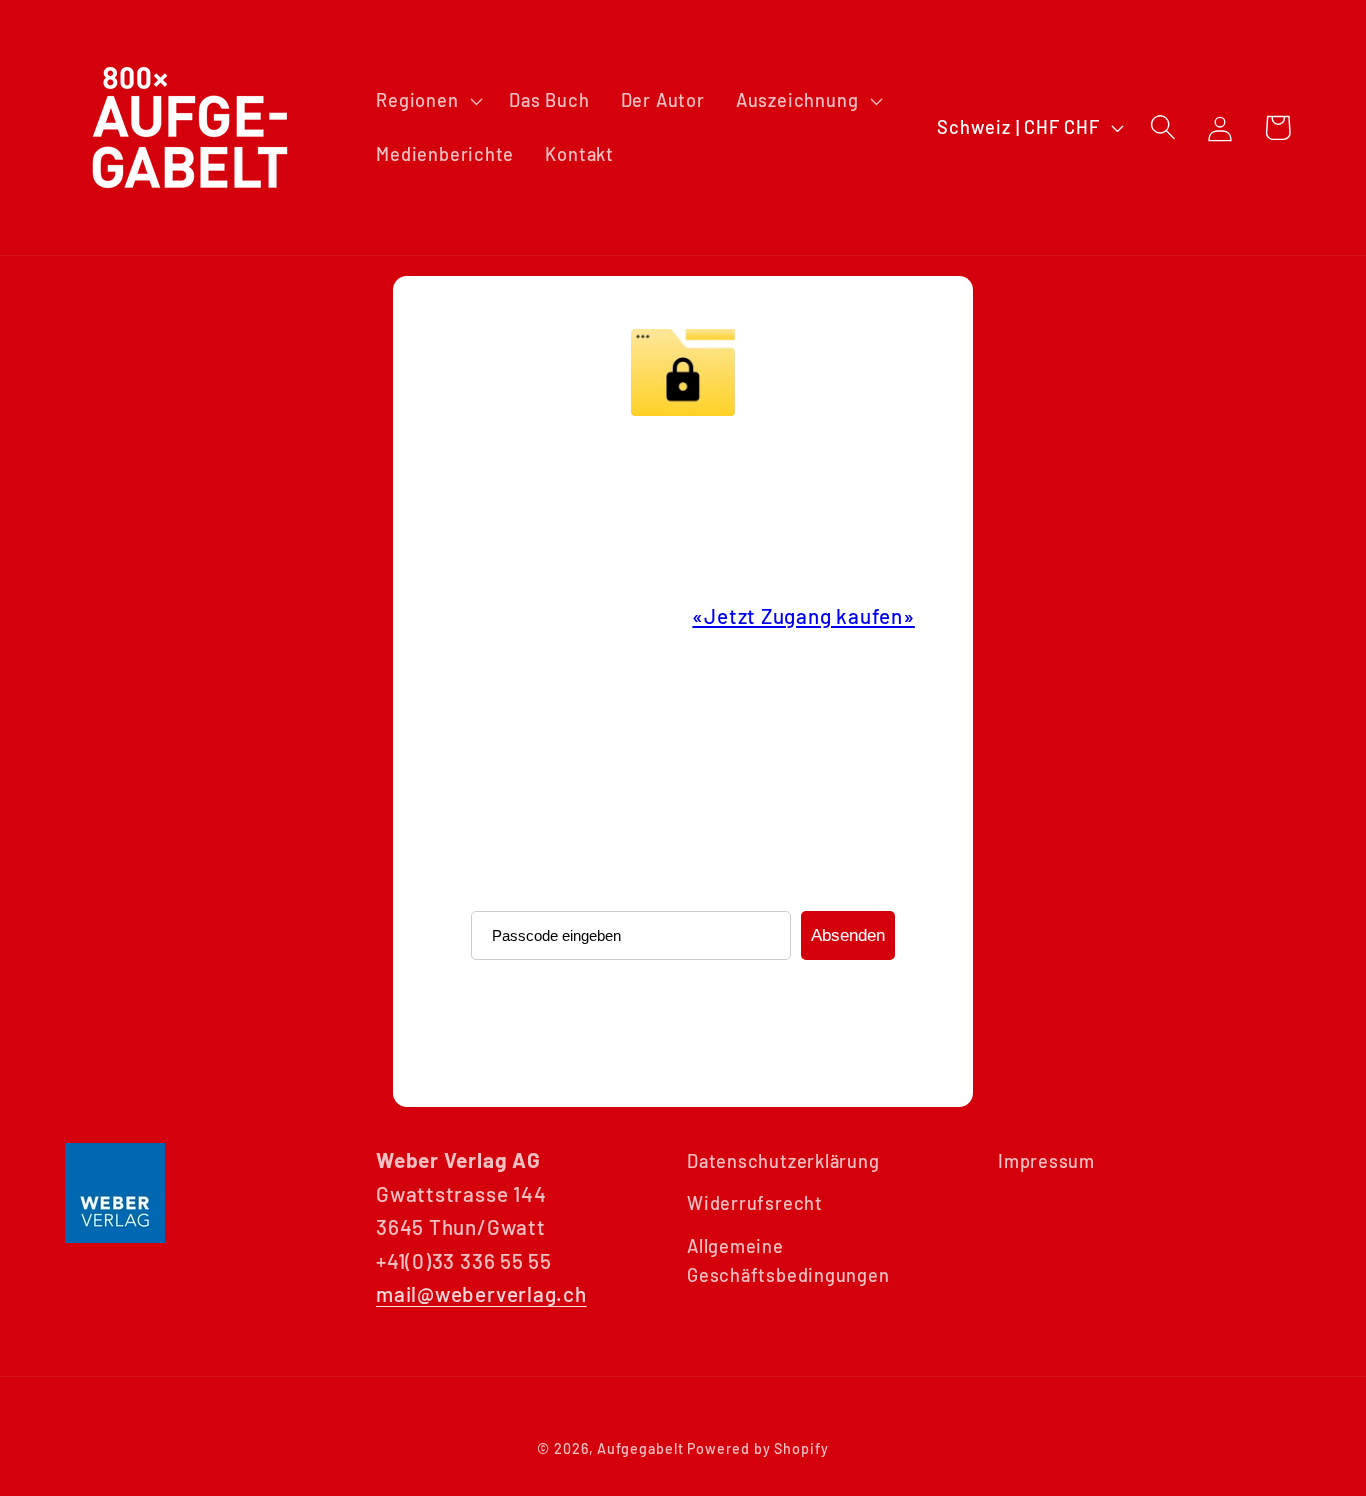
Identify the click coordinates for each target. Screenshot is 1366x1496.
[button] (427, 101)
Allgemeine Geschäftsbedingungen (788, 1260)
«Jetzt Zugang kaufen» (803, 615)
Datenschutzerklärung (783, 1161)
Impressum (1046, 1161)
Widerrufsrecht (755, 1203)
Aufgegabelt (640, 1448)
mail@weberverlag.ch (481, 1293)
